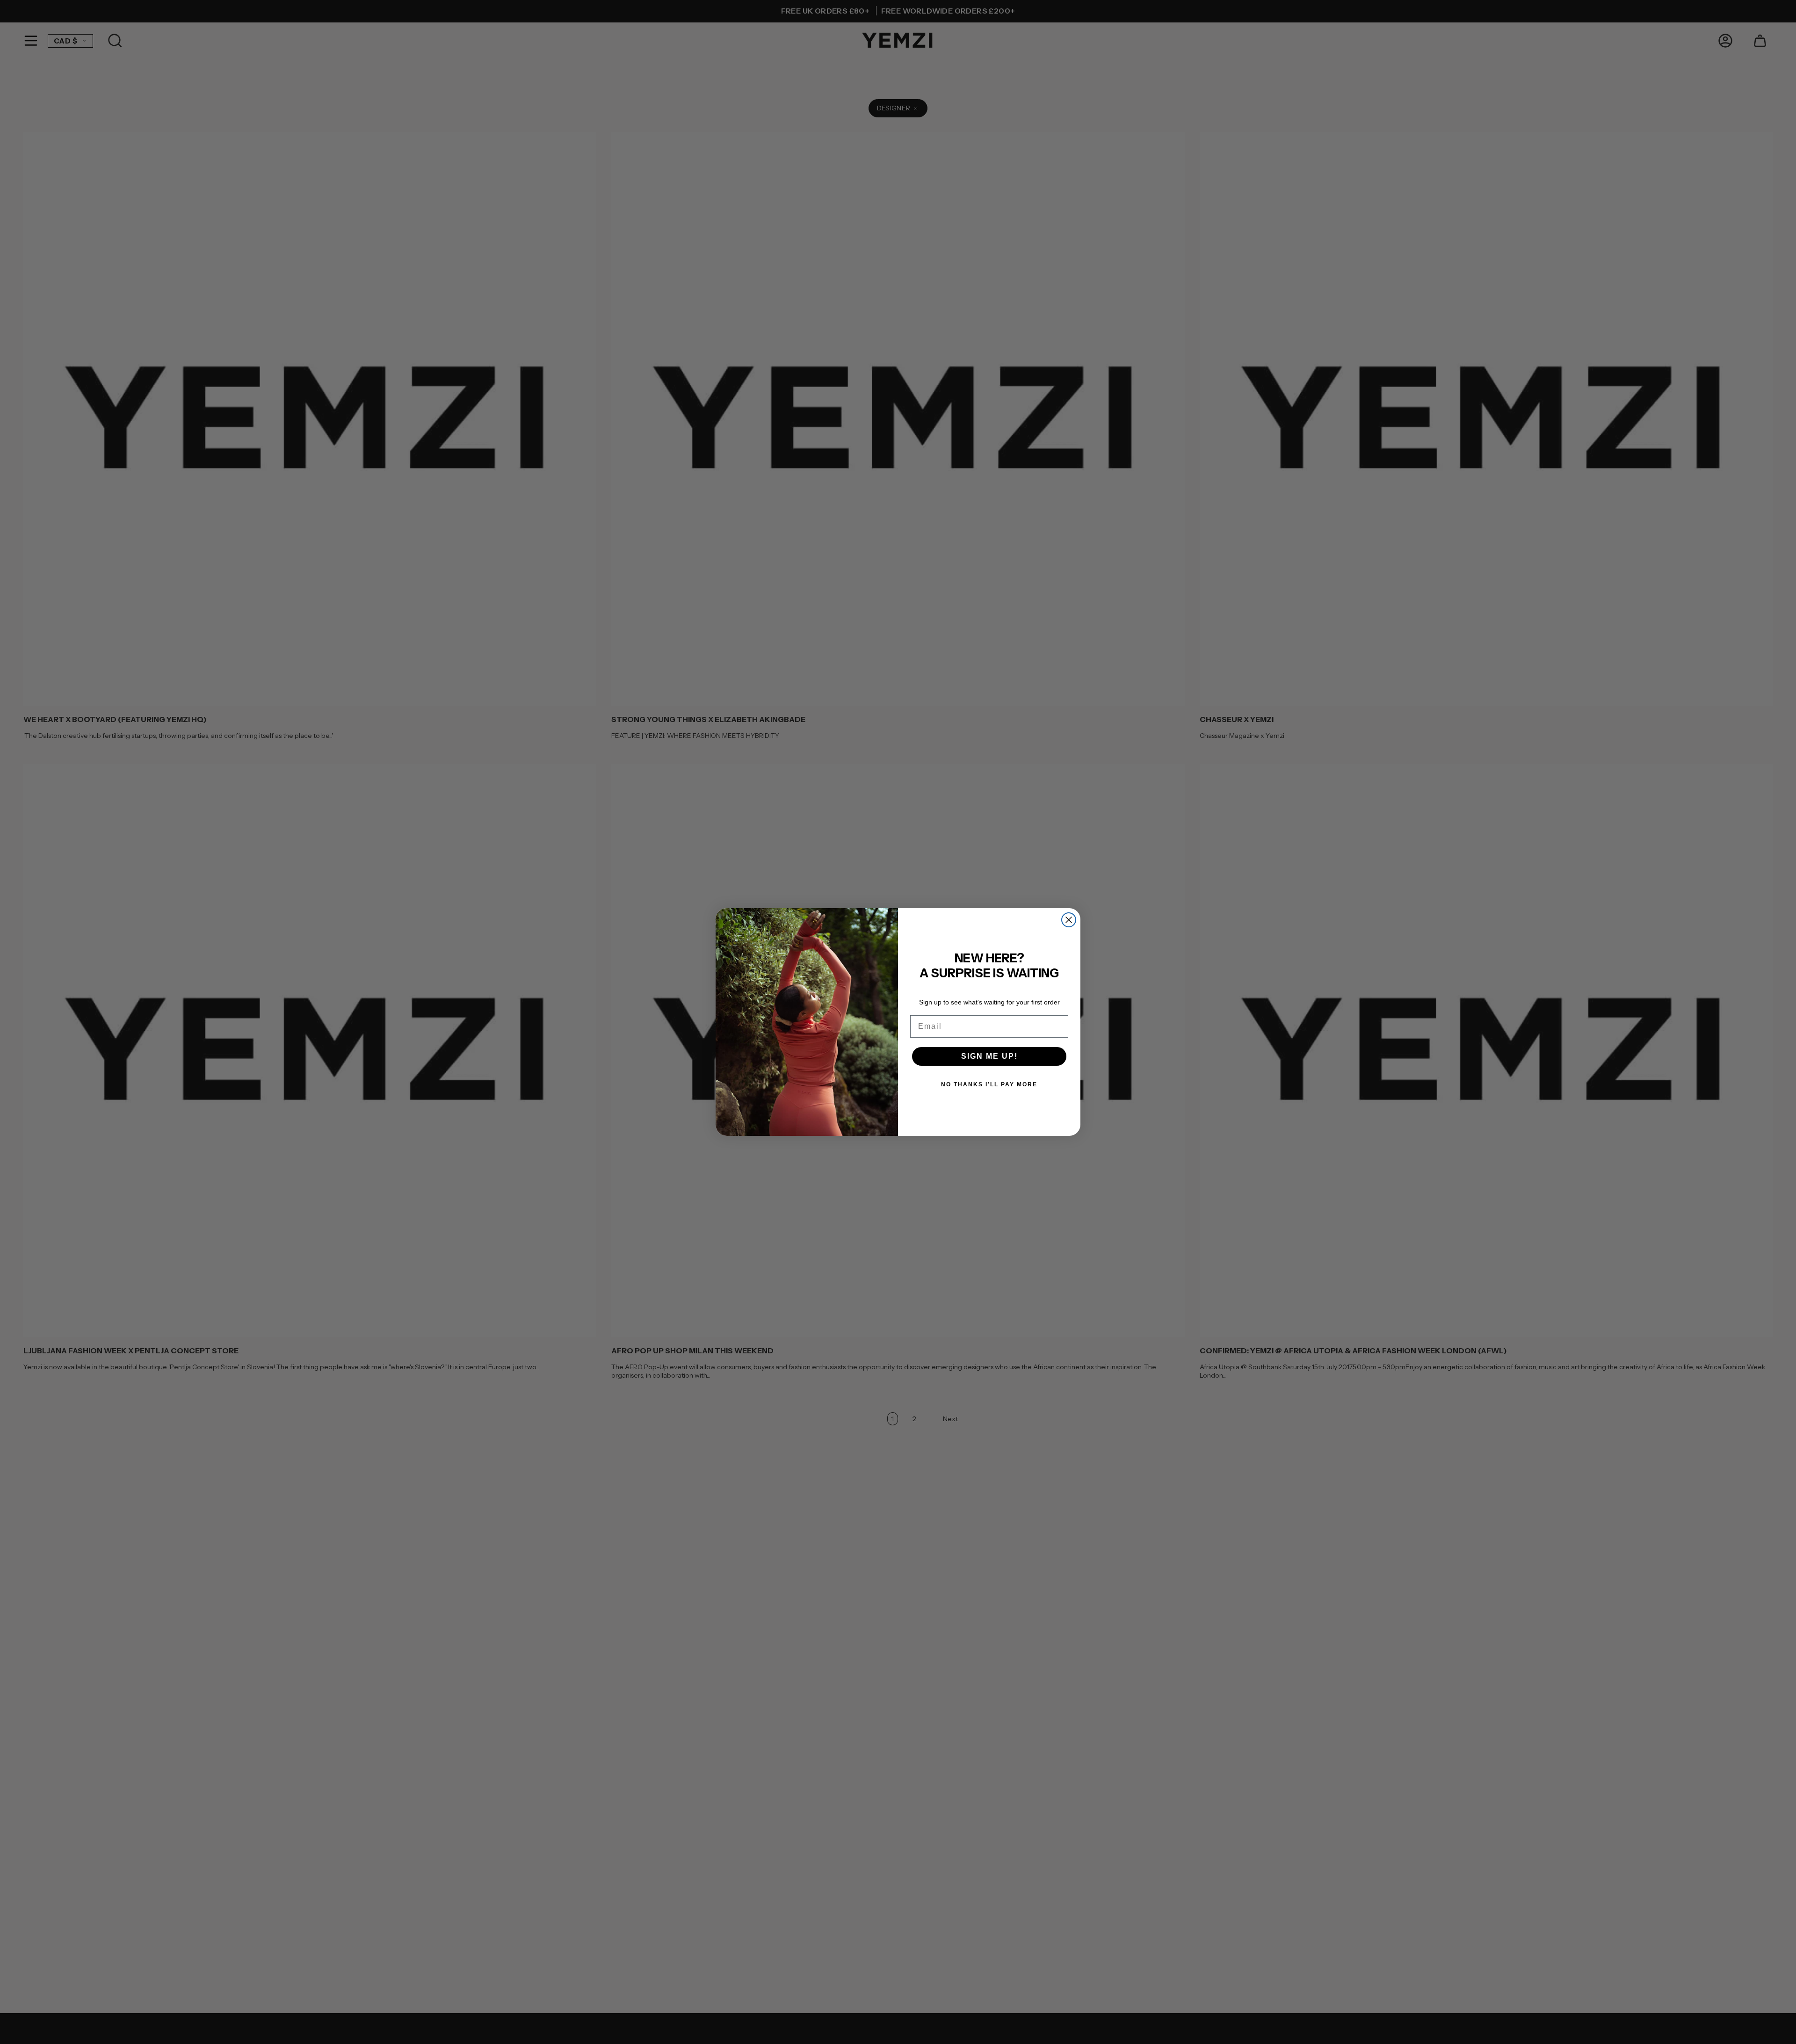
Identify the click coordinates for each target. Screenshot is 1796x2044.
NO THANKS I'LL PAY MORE (989, 1084)
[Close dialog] (1069, 920)
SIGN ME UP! (989, 1056)
